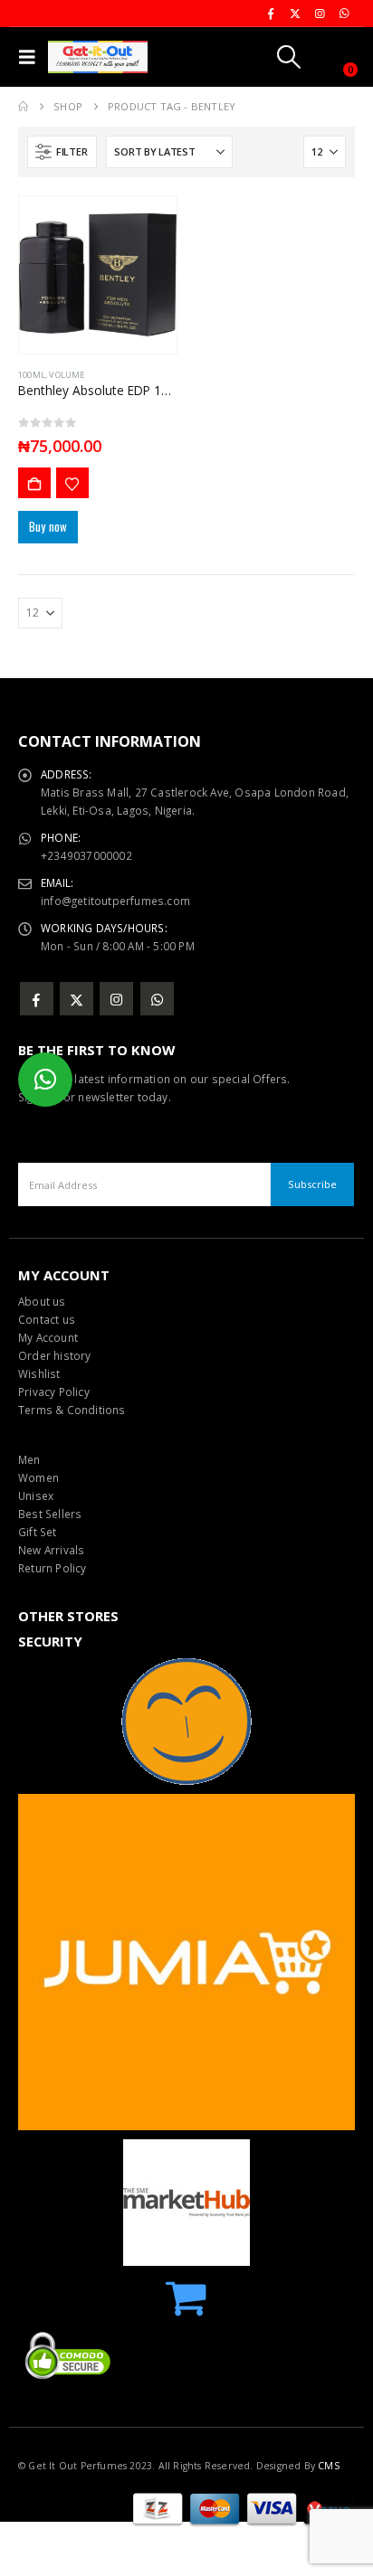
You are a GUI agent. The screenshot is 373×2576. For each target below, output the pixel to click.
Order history (55, 1355)
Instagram (116, 999)
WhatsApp (157, 999)
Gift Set (38, 1532)
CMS (329, 2466)
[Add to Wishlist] (72, 483)
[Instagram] (320, 14)
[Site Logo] (98, 57)
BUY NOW (34, 483)
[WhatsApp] (344, 14)
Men (29, 1459)
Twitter (77, 999)
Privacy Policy (54, 1392)
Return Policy (53, 1568)
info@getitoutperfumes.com (115, 901)
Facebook (37, 999)
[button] (31, 57)
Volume (67, 375)
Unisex (36, 1496)
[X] (295, 14)
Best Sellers (50, 1514)
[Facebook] (271, 14)
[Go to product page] (98, 275)
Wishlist (39, 1373)
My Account (48, 1337)
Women (38, 1477)
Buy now (48, 526)
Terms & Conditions (72, 1410)
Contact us (47, 1319)
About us (42, 1301)
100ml (32, 375)
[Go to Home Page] (23, 107)
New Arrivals (51, 1550)
